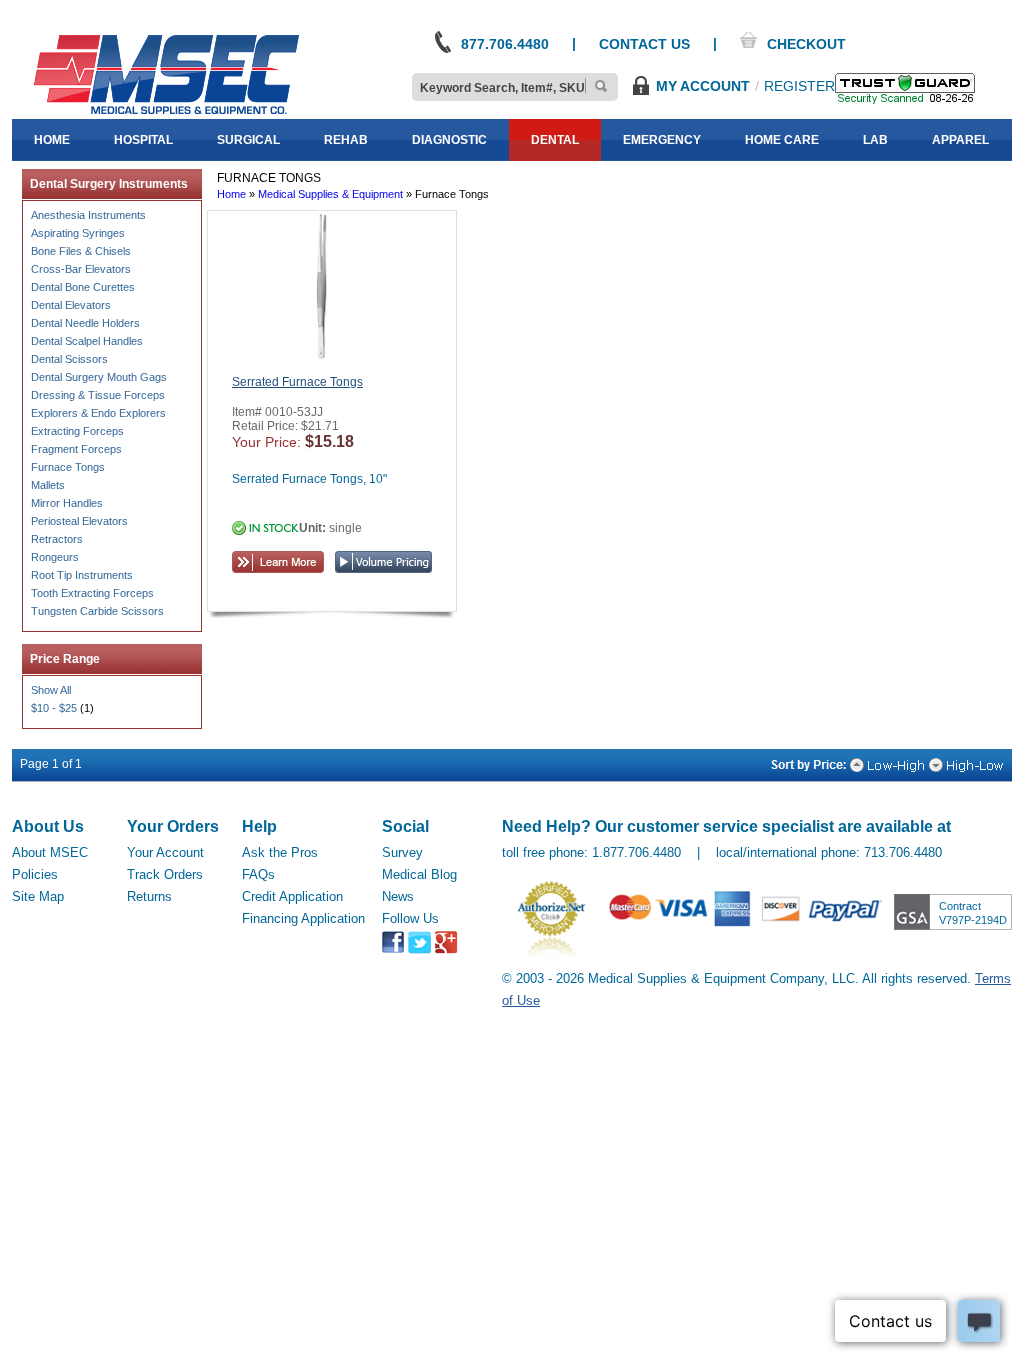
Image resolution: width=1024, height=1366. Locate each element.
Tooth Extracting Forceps (92, 593)
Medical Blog (419, 874)
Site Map (38, 896)
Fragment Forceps (76, 449)
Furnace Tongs (68, 467)
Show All (51, 690)
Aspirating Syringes (78, 233)
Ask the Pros (280, 852)
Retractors (57, 539)
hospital (143, 140)
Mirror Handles (67, 503)
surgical (248, 140)
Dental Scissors (69, 359)
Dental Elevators (71, 305)
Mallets (48, 485)
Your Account (165, 852)
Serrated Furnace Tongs (297, 382)
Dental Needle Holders (85, 323)
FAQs (258, 874)
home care (782, 140)
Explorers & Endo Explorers (98, 413)
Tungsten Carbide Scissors (97, 611)
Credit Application (292, 896)
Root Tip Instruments (82, 575)
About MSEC (50, 852)
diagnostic (449, 140)
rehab (346, 140)
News (398, 896)
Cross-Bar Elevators (81, 269)
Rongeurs (55, 557)
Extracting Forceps (77, 431)
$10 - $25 (54, 708)
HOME (52, 140)
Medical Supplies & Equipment (330, 194)
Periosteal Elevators (79, 521)
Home (231, 194)
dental (555, 140)
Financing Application (303, 918)
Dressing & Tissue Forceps (98, 395)
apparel (960, 140)
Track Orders (165, 874)
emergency (662, 140)
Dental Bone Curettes (83, 287)
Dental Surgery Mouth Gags (99, 377)
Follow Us (410, 918)
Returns (149, 896)
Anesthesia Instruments (88, 215)
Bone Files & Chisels (81, 251)
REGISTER (799, 86)
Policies (35, 874)
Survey (402, 852)
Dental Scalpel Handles (87, 341)
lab (875, 140)
